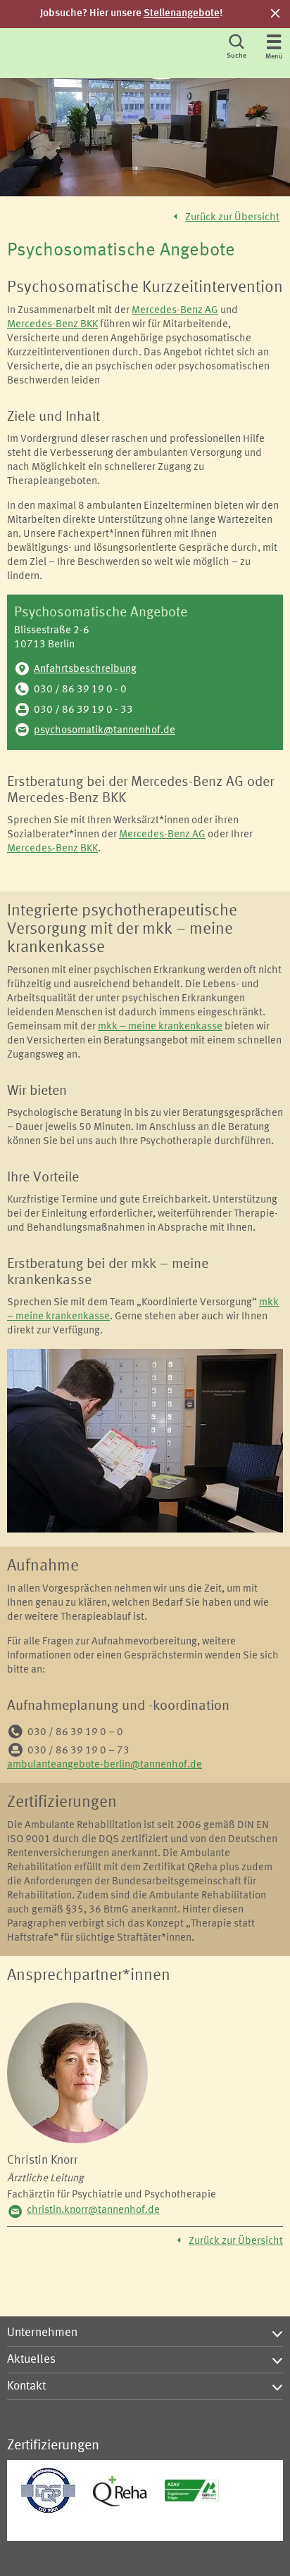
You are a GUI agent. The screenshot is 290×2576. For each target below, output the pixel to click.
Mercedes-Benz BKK (52, 325)
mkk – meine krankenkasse (160, 1027)
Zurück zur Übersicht (232, 218)
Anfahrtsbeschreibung (85, 670)
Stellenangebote (182, 14)
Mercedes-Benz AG (175, 311)
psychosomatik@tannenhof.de (105, 731)
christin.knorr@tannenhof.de (93, 2210)
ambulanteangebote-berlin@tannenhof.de (105, 1765)
